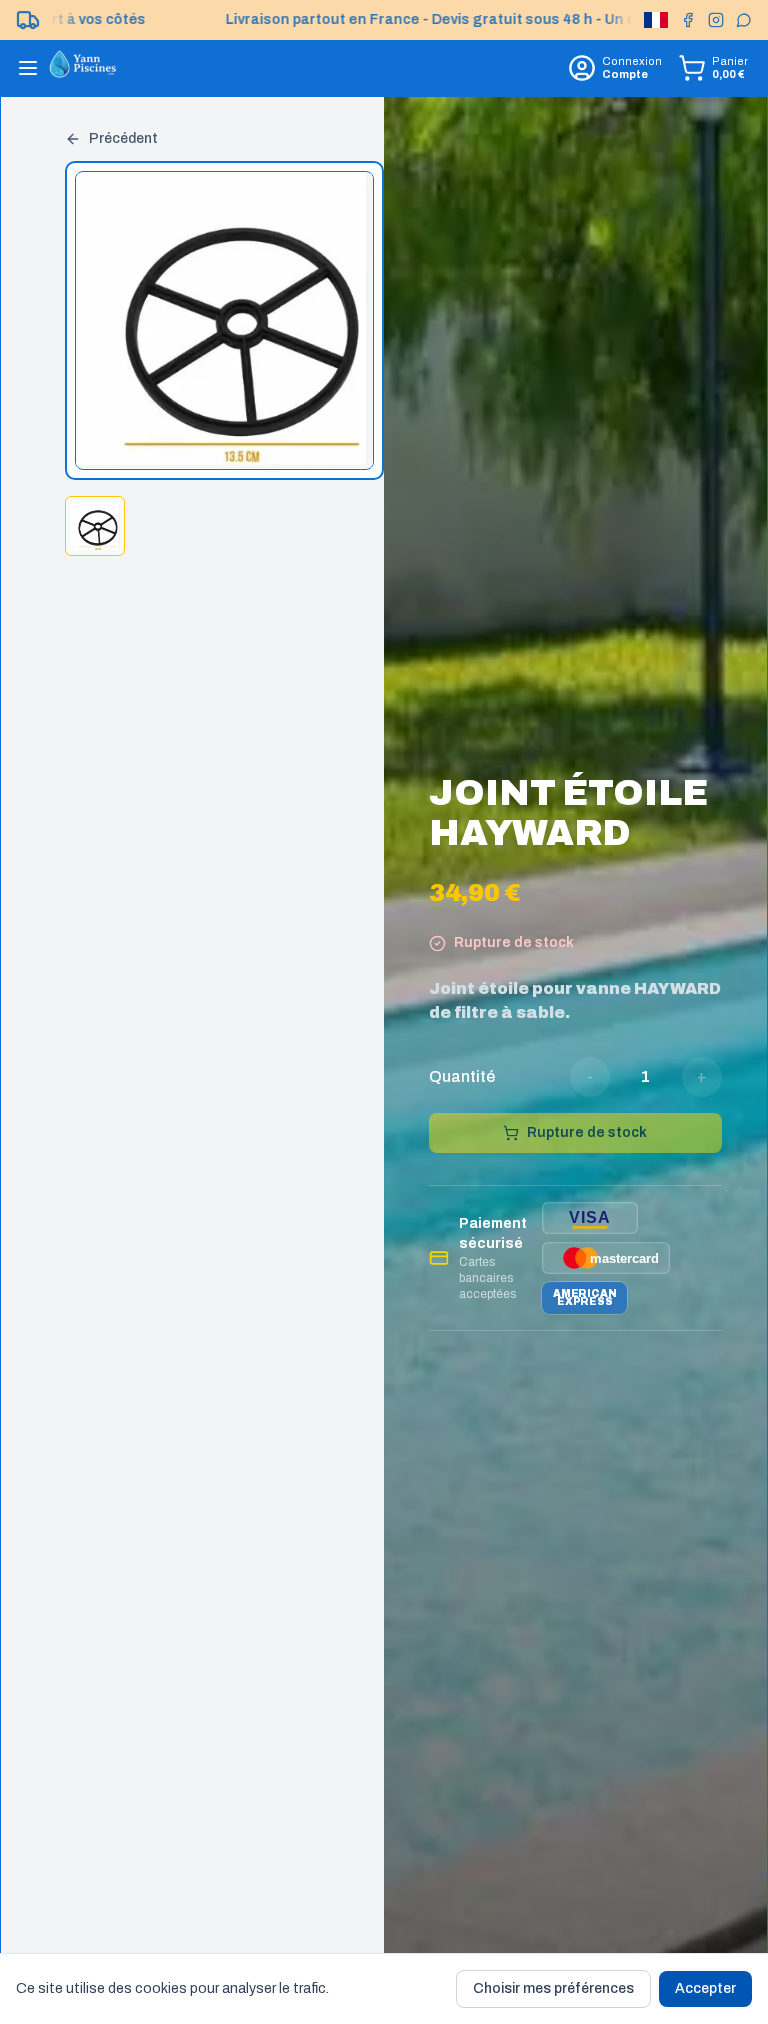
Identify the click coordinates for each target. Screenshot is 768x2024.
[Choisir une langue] (656, 20)
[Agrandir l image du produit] (225, 321)
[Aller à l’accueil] (82, 68)
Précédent (123, 138)
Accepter (705, 1988)
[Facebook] (688, 20)
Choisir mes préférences (553, 1988)
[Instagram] (716, 20)
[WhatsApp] (744, 20)
